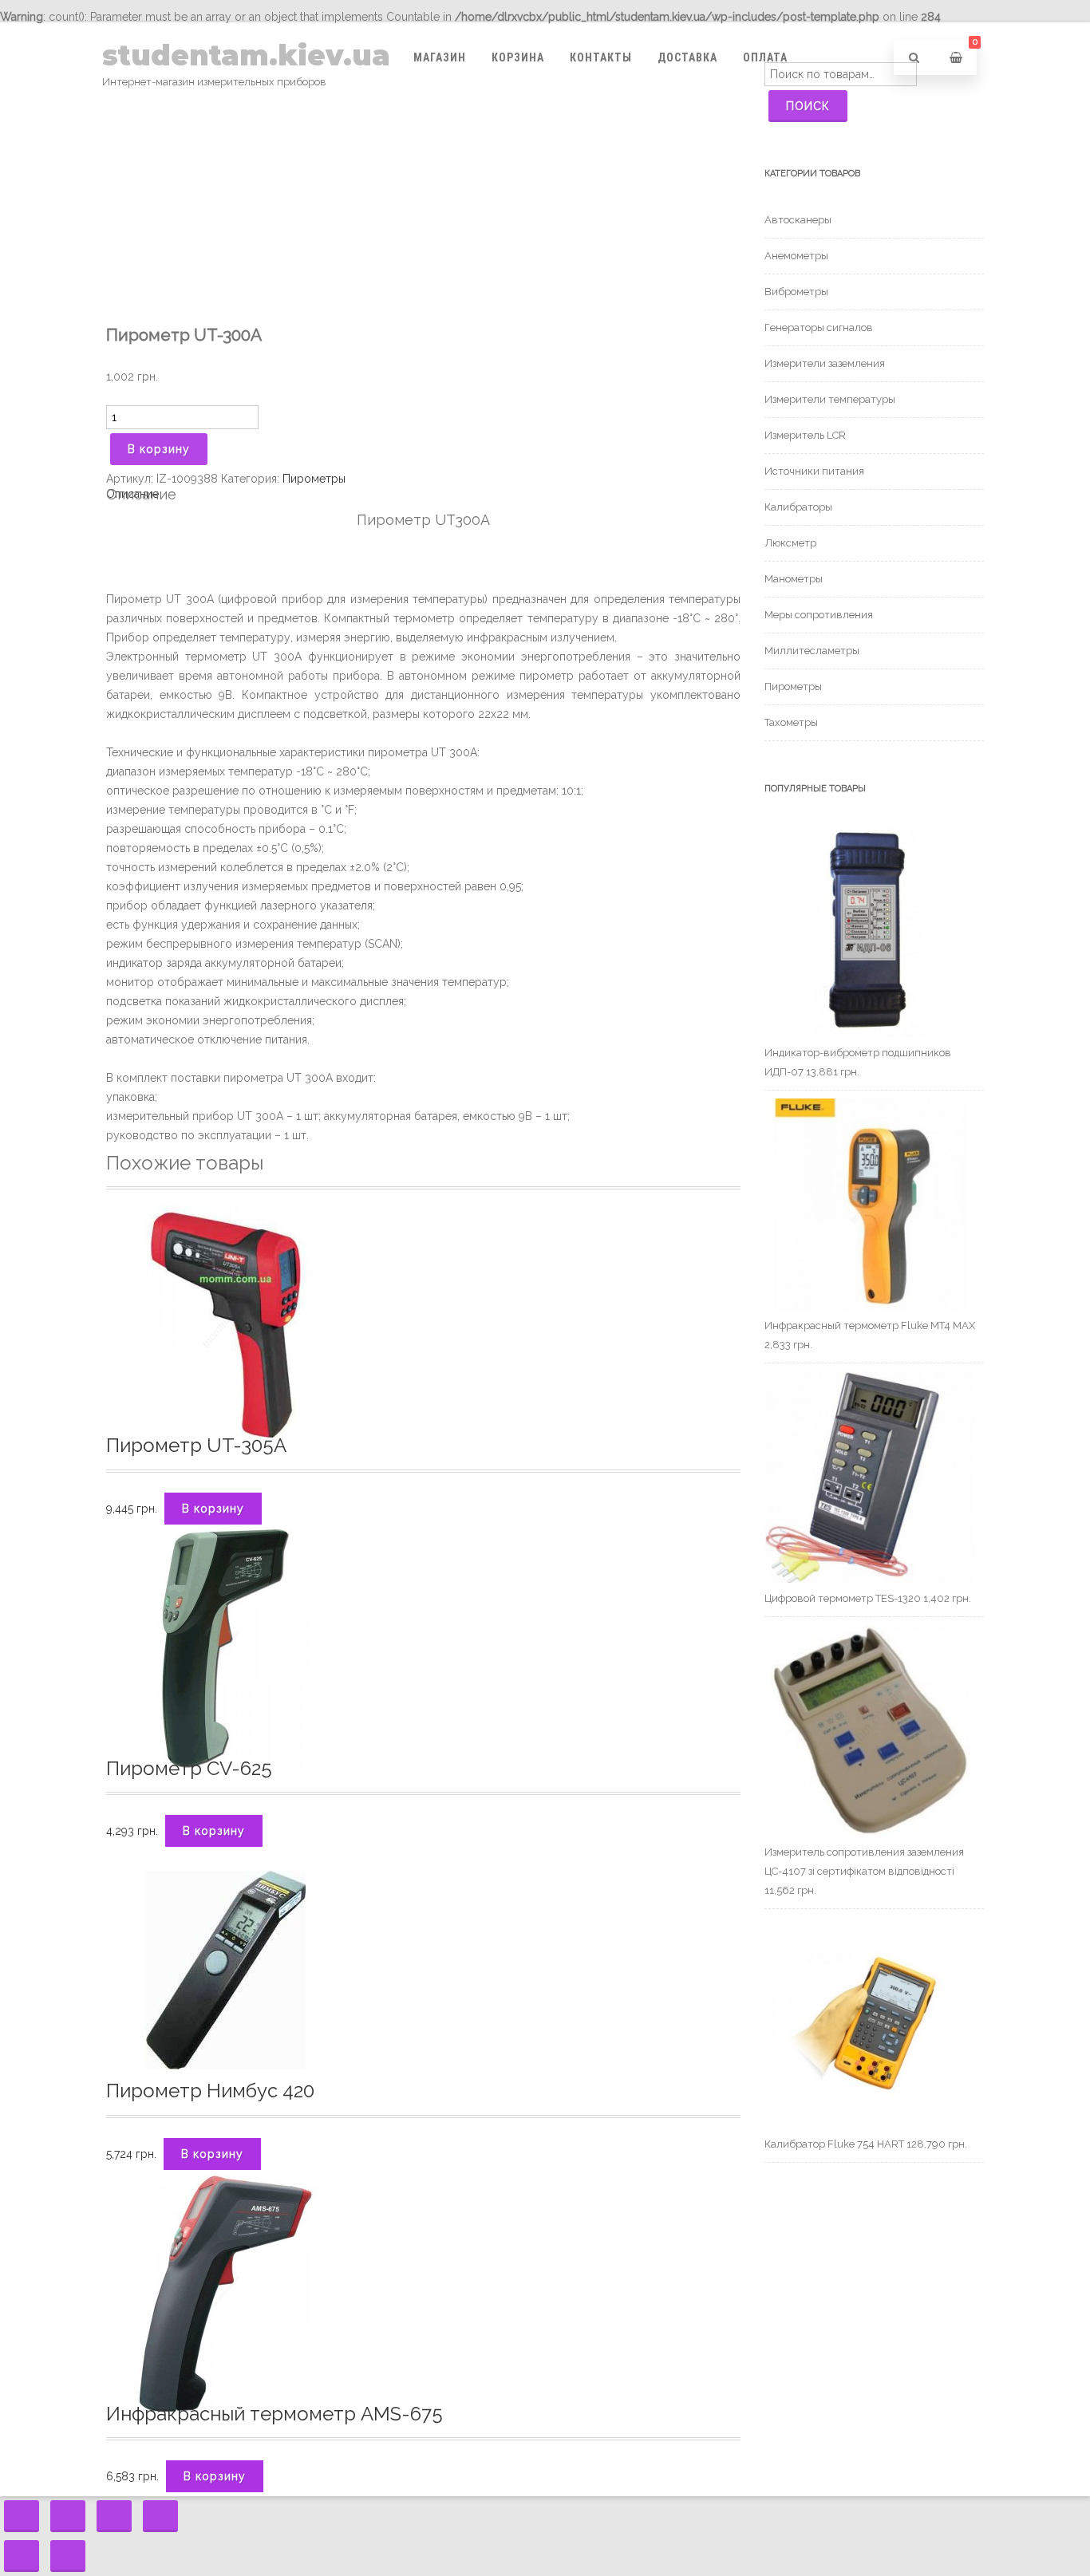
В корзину (159, 449)
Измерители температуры (830, 399)
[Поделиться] (68, 2516)
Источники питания (814, 471)
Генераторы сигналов (819, 327)
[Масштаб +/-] (160, 2516)
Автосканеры (798, 220)
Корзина (518, 57)
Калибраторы (798, 507)
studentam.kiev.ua (246, 55)
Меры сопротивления (819, 615)
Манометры (794, 579)
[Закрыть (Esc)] (22, 2516)
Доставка (687, 57)
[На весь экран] (114, 2516)
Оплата (765, 57)
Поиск (808, 106)
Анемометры (796, 256)
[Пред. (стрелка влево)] (22, 2556)
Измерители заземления (825, 363)
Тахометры (791, 722)
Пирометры (314, 479)
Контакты (601, 57)
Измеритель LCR (805, 435)
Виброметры (796, 292)
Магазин (440, 57)
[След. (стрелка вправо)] (68, 2556)
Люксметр (790, 543)
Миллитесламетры (812, 651)
